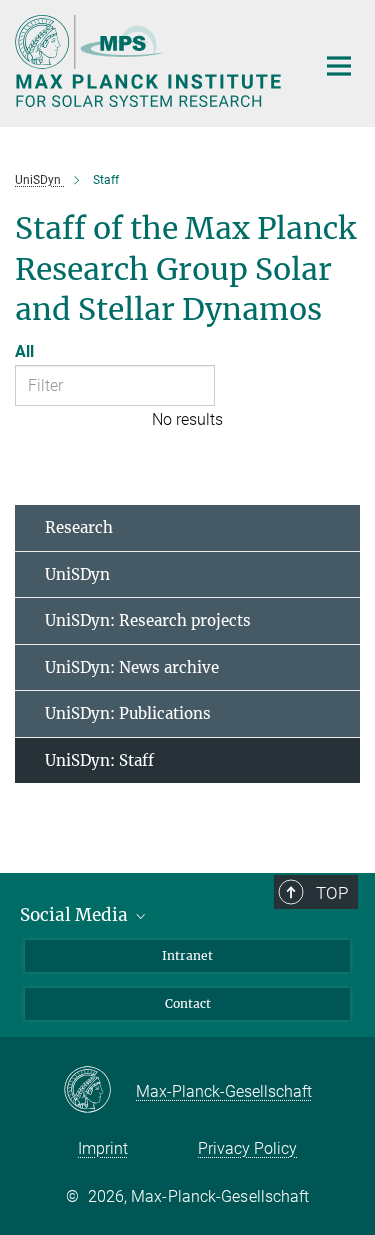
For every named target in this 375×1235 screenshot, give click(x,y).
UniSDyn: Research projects (148, 620)
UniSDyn (77, 574)
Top (332, 893)
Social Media (76, 915)
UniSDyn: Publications (128, 713)
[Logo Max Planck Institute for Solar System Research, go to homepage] (150, 61)
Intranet (187, 955)
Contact (188, 1003)
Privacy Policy (247, 1148)
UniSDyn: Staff (99, 760)
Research (79, 527)
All (24, 351)
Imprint (103, 1148)
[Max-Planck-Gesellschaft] (99, 1091)
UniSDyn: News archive (132, 667)
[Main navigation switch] (339, 66)
